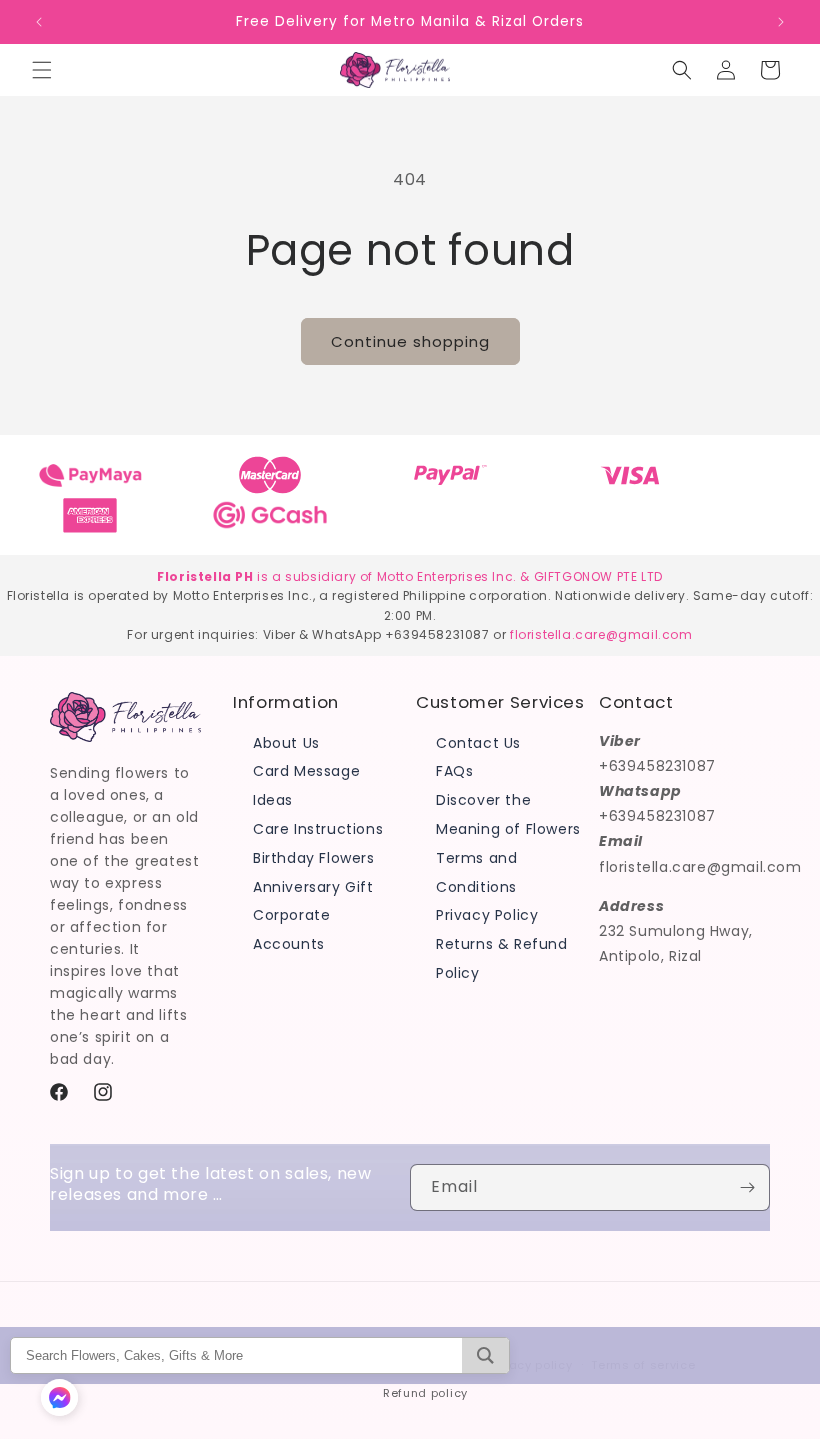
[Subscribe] (747, 1187)
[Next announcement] (781, 22)
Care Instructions (318, 829)
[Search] (485, 1355)
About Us (286, 743)
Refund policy (425, 1393)
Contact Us (478, 743)
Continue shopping (410, 341)
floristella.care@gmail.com (601, 634)
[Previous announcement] (39, 22)
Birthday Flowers (314, 858)
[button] (42, 70)
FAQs (454, 771)
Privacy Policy (487, 915)
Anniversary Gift (313, 887)
